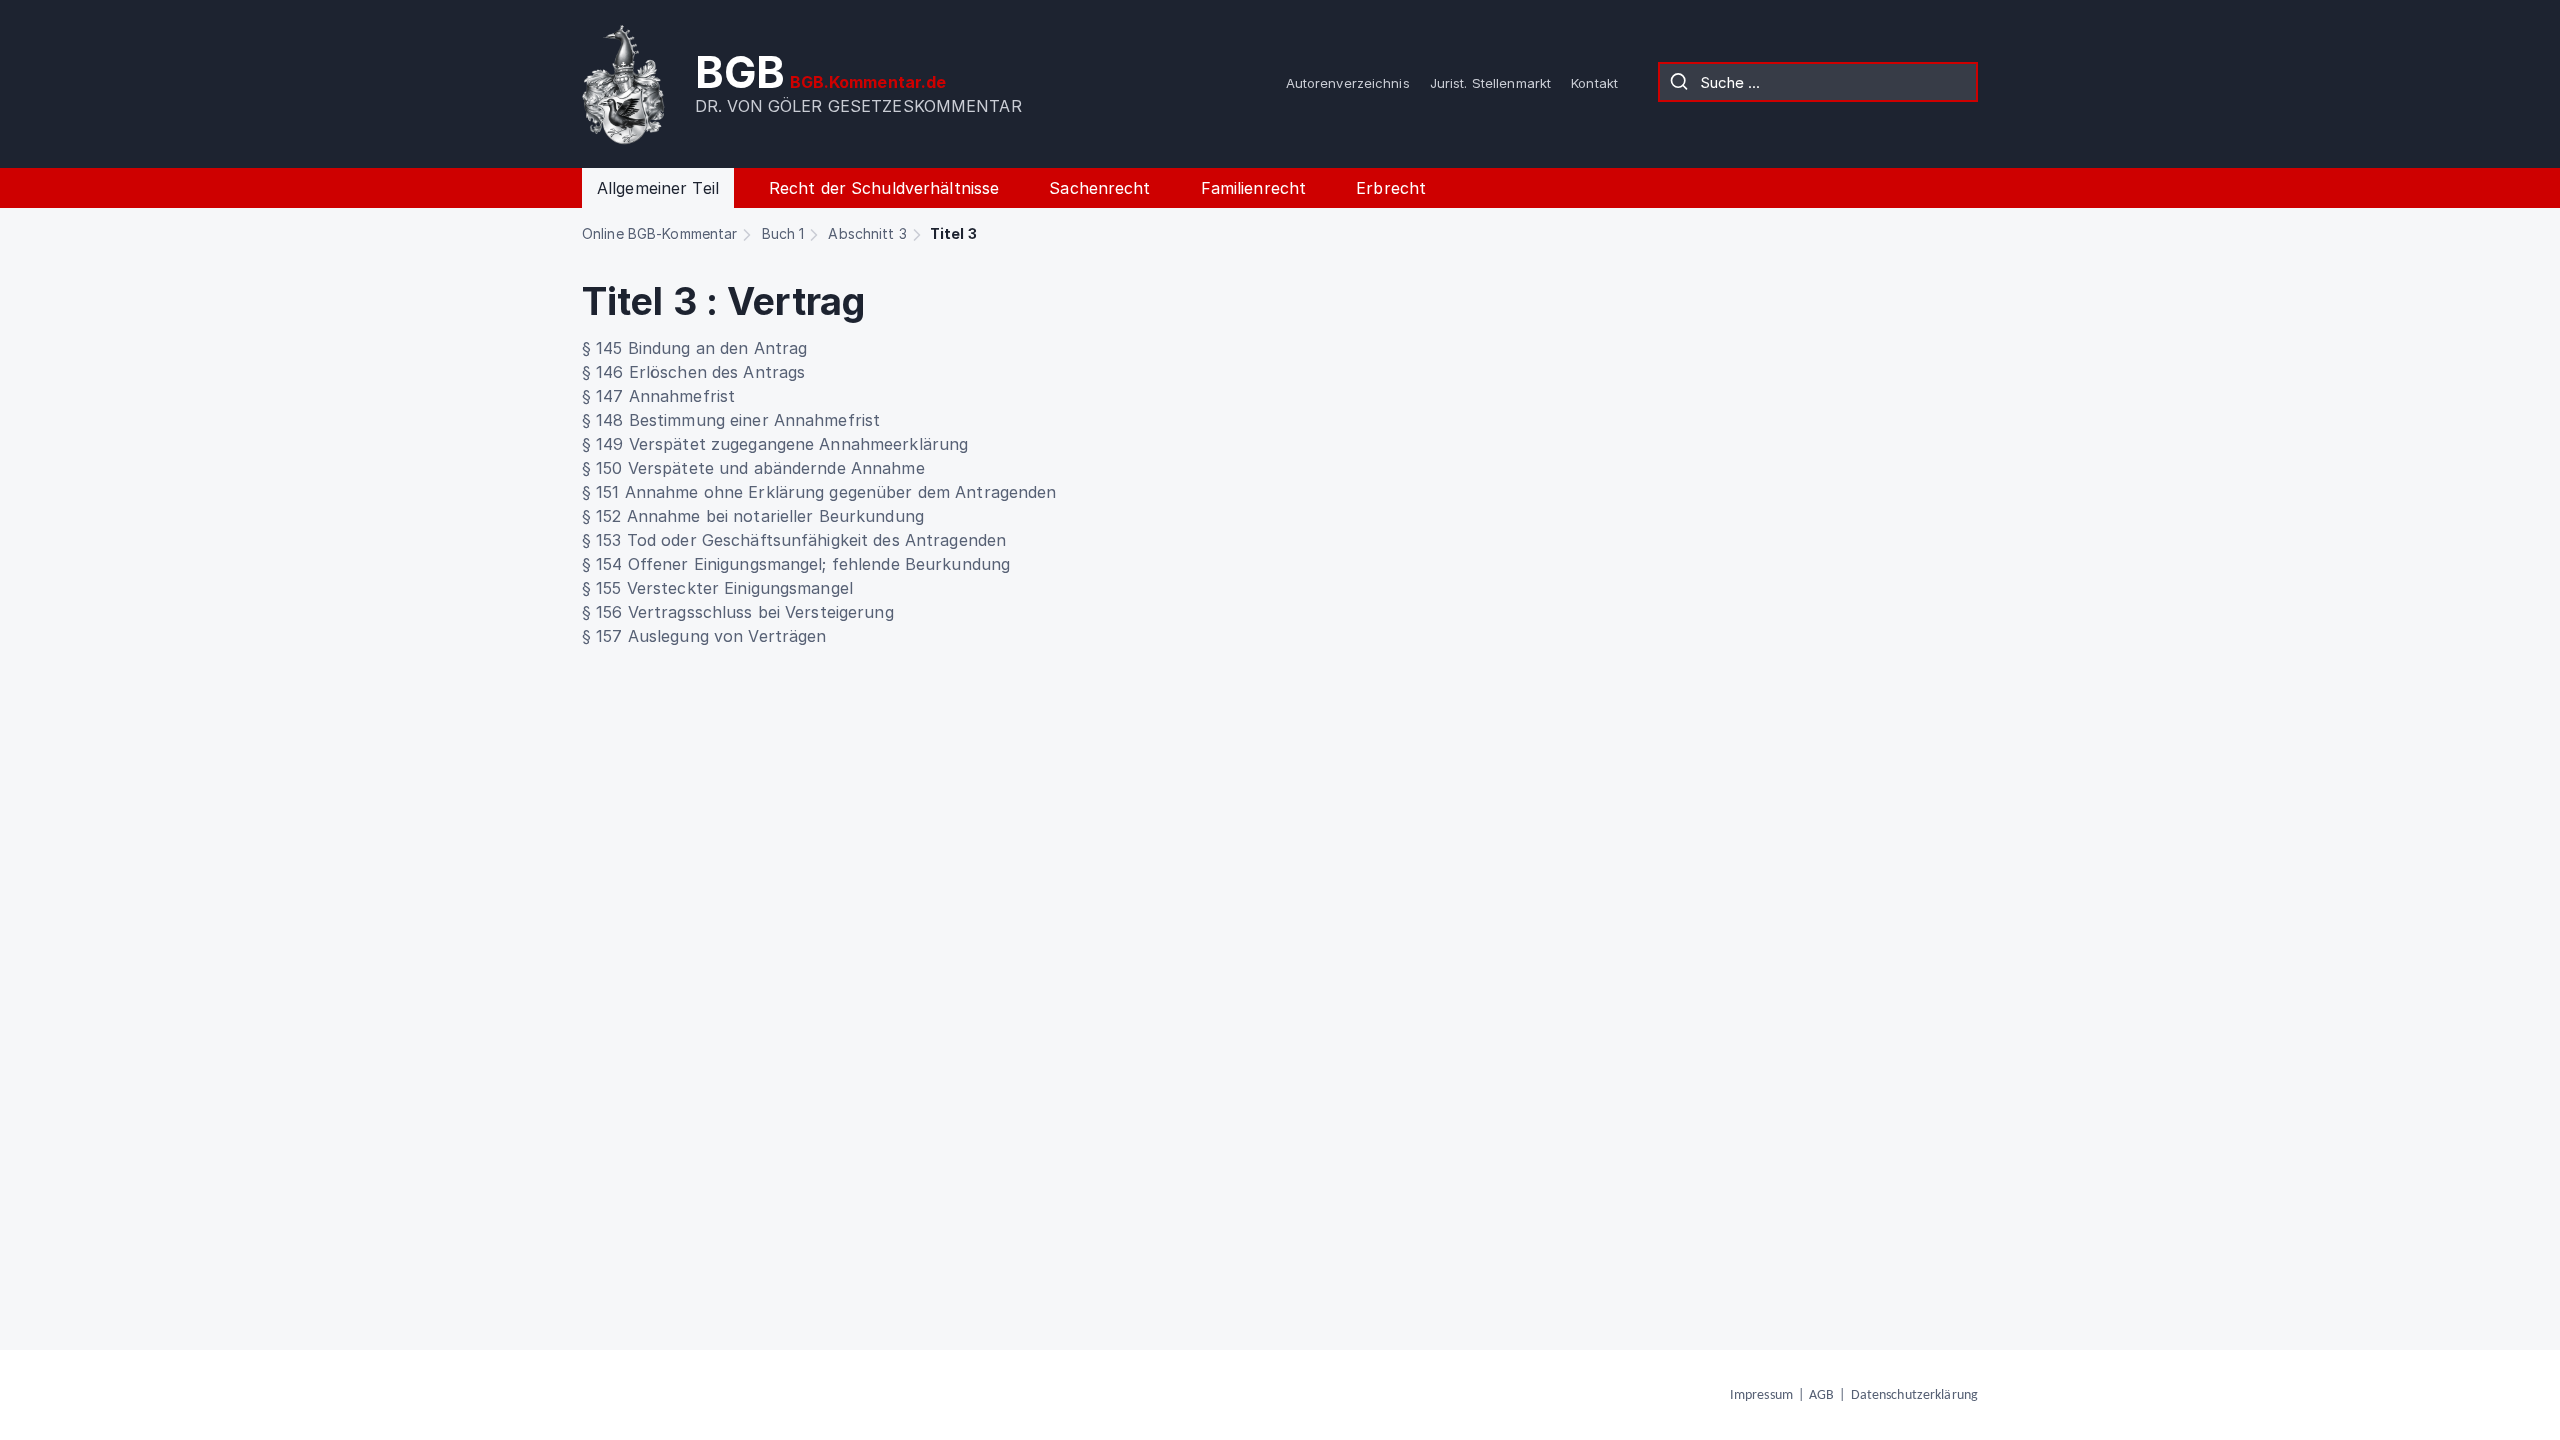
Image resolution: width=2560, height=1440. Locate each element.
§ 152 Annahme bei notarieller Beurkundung (753, 516)
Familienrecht (1254, 188)
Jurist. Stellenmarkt (1490, 83)
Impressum (1761, 1395)
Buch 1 (783, 233)
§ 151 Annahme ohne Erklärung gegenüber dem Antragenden (819, 492)
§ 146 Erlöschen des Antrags (693, 372)
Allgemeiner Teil (658, 188)
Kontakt (1594, 83)
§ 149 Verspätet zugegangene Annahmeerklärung (775, 444)
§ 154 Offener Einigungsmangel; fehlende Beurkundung (796, 564)
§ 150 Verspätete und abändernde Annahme (753, 468)
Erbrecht (1391, 188)
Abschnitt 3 (867, 233)
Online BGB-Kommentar (659, 233)
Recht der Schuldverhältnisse (884, 188)
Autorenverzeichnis (1348, 83)
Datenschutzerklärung (1914, 1395)
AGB (1821, 1395)
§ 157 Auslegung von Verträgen (704, 636)
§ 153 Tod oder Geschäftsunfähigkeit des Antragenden (794, 540)
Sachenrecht (1099, 188)
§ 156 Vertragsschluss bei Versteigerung (738, 612)
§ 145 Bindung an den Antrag (694, 348)
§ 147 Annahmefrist (658, 396)
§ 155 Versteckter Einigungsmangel (717, 588)
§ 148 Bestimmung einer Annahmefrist (731, 420)
